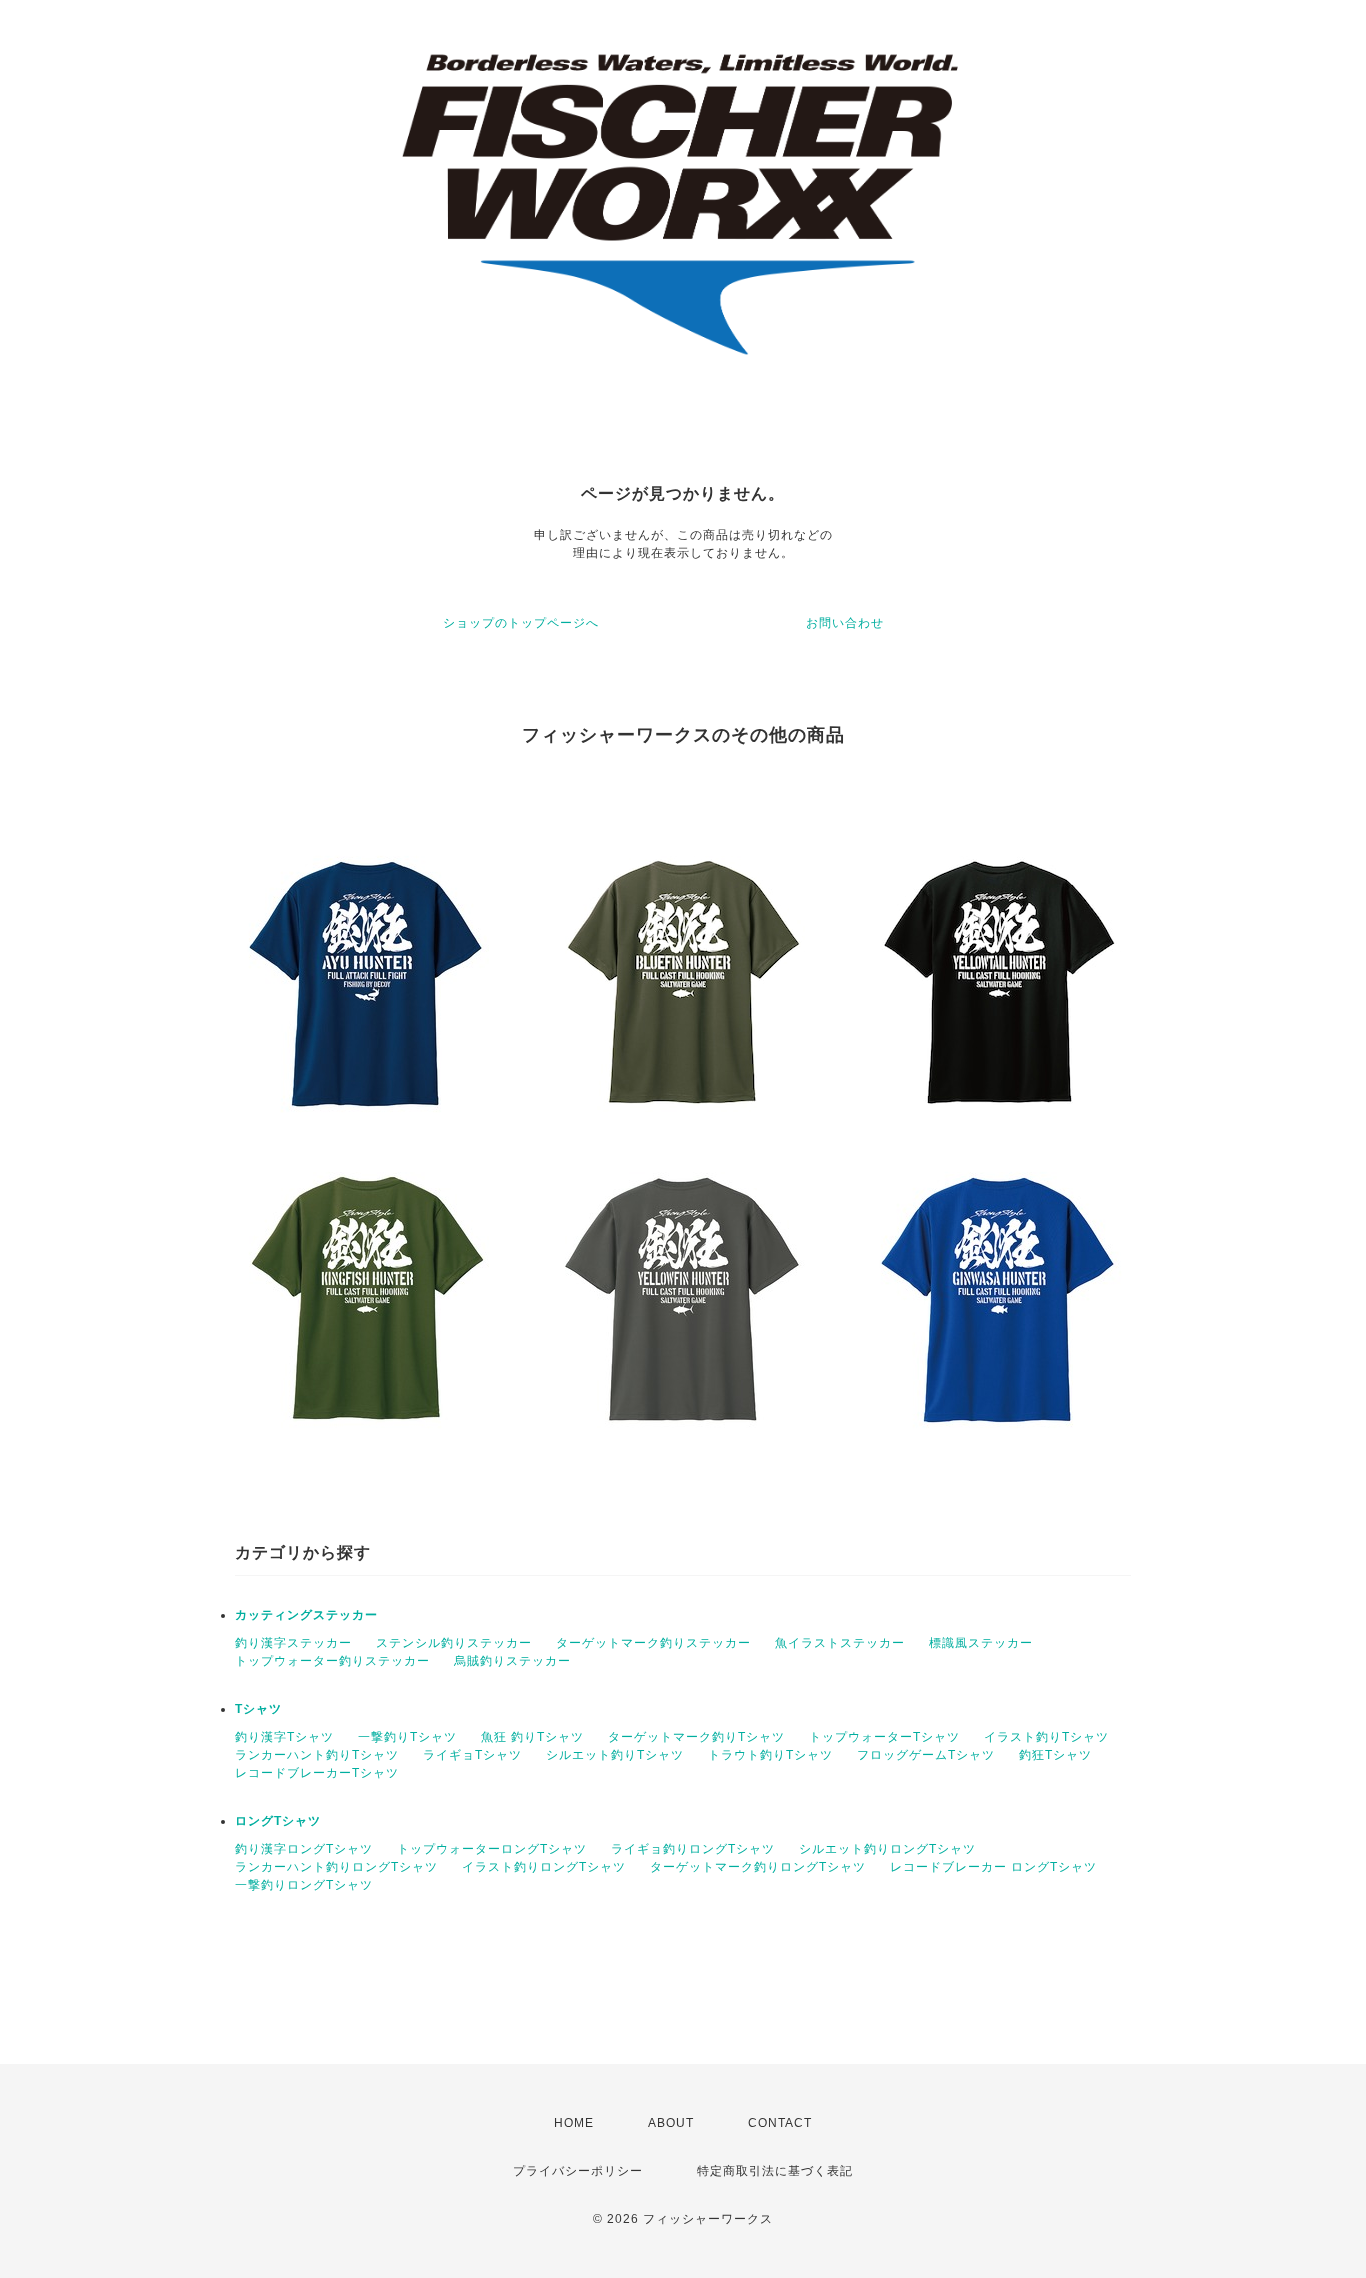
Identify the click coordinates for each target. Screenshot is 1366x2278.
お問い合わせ (845, 623)
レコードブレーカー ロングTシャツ (993, 1867)
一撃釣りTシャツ (407, 1737)
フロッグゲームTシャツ (926, 1755)
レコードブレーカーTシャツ (317, 1773)
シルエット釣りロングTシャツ (887, 1849)
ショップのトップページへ (521, 623)
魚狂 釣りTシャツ (532, 1737)
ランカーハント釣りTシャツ (317, 1755)
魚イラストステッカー (840, 1643)
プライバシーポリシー (578, 2171)
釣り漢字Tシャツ (284, 1737)
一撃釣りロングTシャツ (304, 1885)
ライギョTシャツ (472, 1755)
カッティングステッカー (306, 1615)
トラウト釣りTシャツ (770, 1755)
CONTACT (780, 2123)
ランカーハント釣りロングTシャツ (336, 1867)
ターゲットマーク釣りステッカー (653, 1643)
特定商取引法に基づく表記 (775, 2171)
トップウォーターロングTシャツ (492, 1849)
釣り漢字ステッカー (293, 1643)
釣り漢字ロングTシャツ (304, 1849)
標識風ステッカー (981, 1643)
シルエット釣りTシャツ (615, 1755)
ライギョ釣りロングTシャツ (693, 1849)
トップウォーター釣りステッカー (332, 1661)
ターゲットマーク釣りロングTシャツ (758, 1867)
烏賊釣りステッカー (512, 1661)
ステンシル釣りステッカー (454, 1643)
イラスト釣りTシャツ (1046, 1737)
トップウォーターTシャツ (884, 1737)
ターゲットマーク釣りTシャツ (696, 1737)
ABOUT (671, 2123)
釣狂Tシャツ (1055, 1755)
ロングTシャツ (278, 1821)
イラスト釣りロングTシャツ (544, 1867)
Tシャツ (258, 1709)
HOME (574, 2123)
